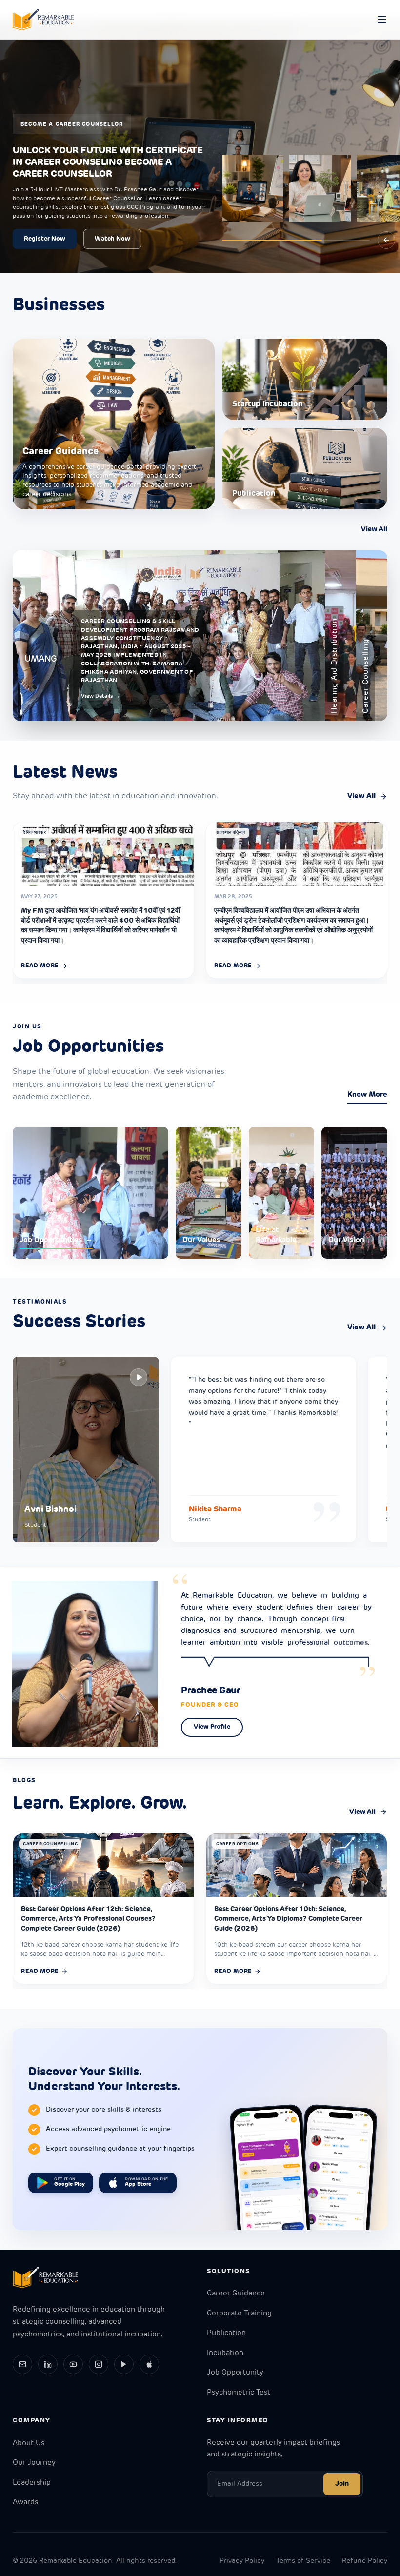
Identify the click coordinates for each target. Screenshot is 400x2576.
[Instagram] (99, 2364)
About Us (29, 2444)
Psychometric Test (239, 2393)
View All (374, 530)
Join (342, 2484)
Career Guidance (236, 2294)
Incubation (225, 2353)
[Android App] (124, 2364)
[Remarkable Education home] (43, 20)
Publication (226, 2333)
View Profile (212, 1727)
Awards (25, 2503)
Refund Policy (365, 2561)
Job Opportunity (235, 2373)
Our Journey (34, 2463)
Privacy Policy (242, 2561)
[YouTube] (73, 2364)
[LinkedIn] (48, 2364)
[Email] (22, 2364)
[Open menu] (382, 20)
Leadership (32, 2483)
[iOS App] (149, 2364)
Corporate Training (239, 2314)
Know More (367, 1095)
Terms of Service (303, 2561)
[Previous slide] (386, 240)
